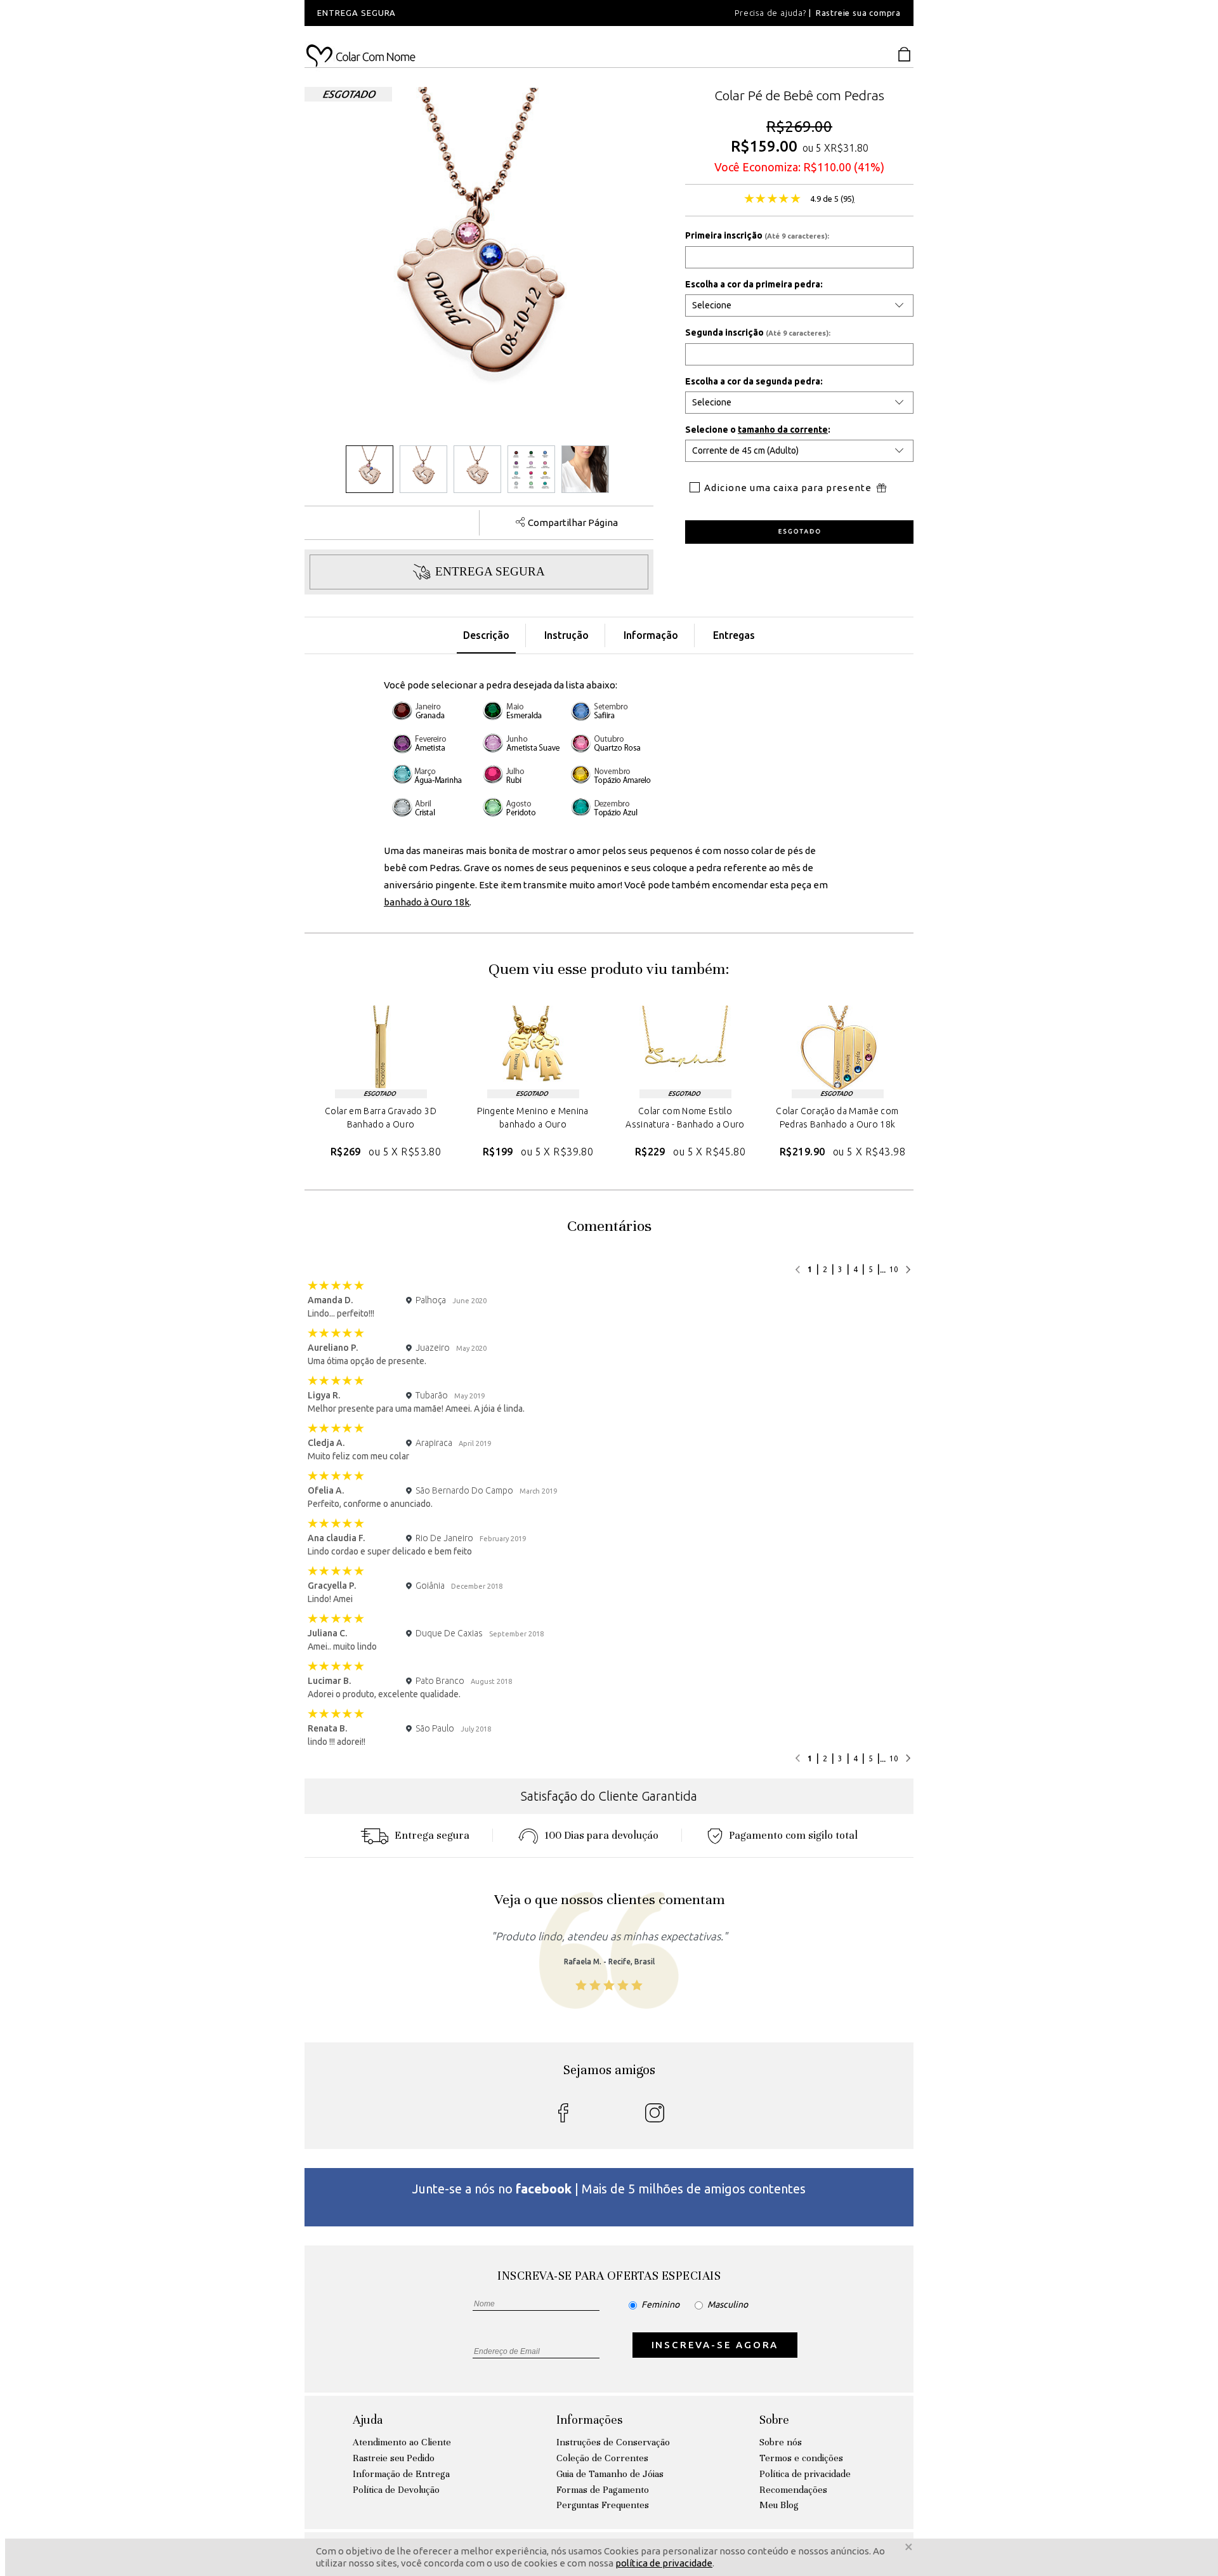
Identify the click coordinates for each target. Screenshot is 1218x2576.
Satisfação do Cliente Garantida (609, 1796)
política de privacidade (664, 2564)
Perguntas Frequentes (603, 2505)
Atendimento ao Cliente (402, 2442)
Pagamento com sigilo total (793, 1835)
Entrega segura (432, 1835)
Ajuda (368, 2420)
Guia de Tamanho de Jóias (610, 2474)
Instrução (566, 635)
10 (894, 1269)
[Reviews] (772, 200)
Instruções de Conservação (613, 2442)
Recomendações (793, 2490)
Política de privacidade (805, 2474)
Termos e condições (801, 2458)
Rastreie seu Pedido (394, 2458)
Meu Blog (779, 2505)
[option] (476, 13)
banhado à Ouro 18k (427, 902)
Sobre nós (781, 2442)
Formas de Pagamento (603, 2490)
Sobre (774, 2420)
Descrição (486, 635)
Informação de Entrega (401, 2474)
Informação (651, 635)
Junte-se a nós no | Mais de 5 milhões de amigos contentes (609, 2189)
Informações (589, 2420)
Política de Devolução (396, 2490)
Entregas (734, 635)
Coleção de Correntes (602, 2458)
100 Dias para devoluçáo (601, 1835)
